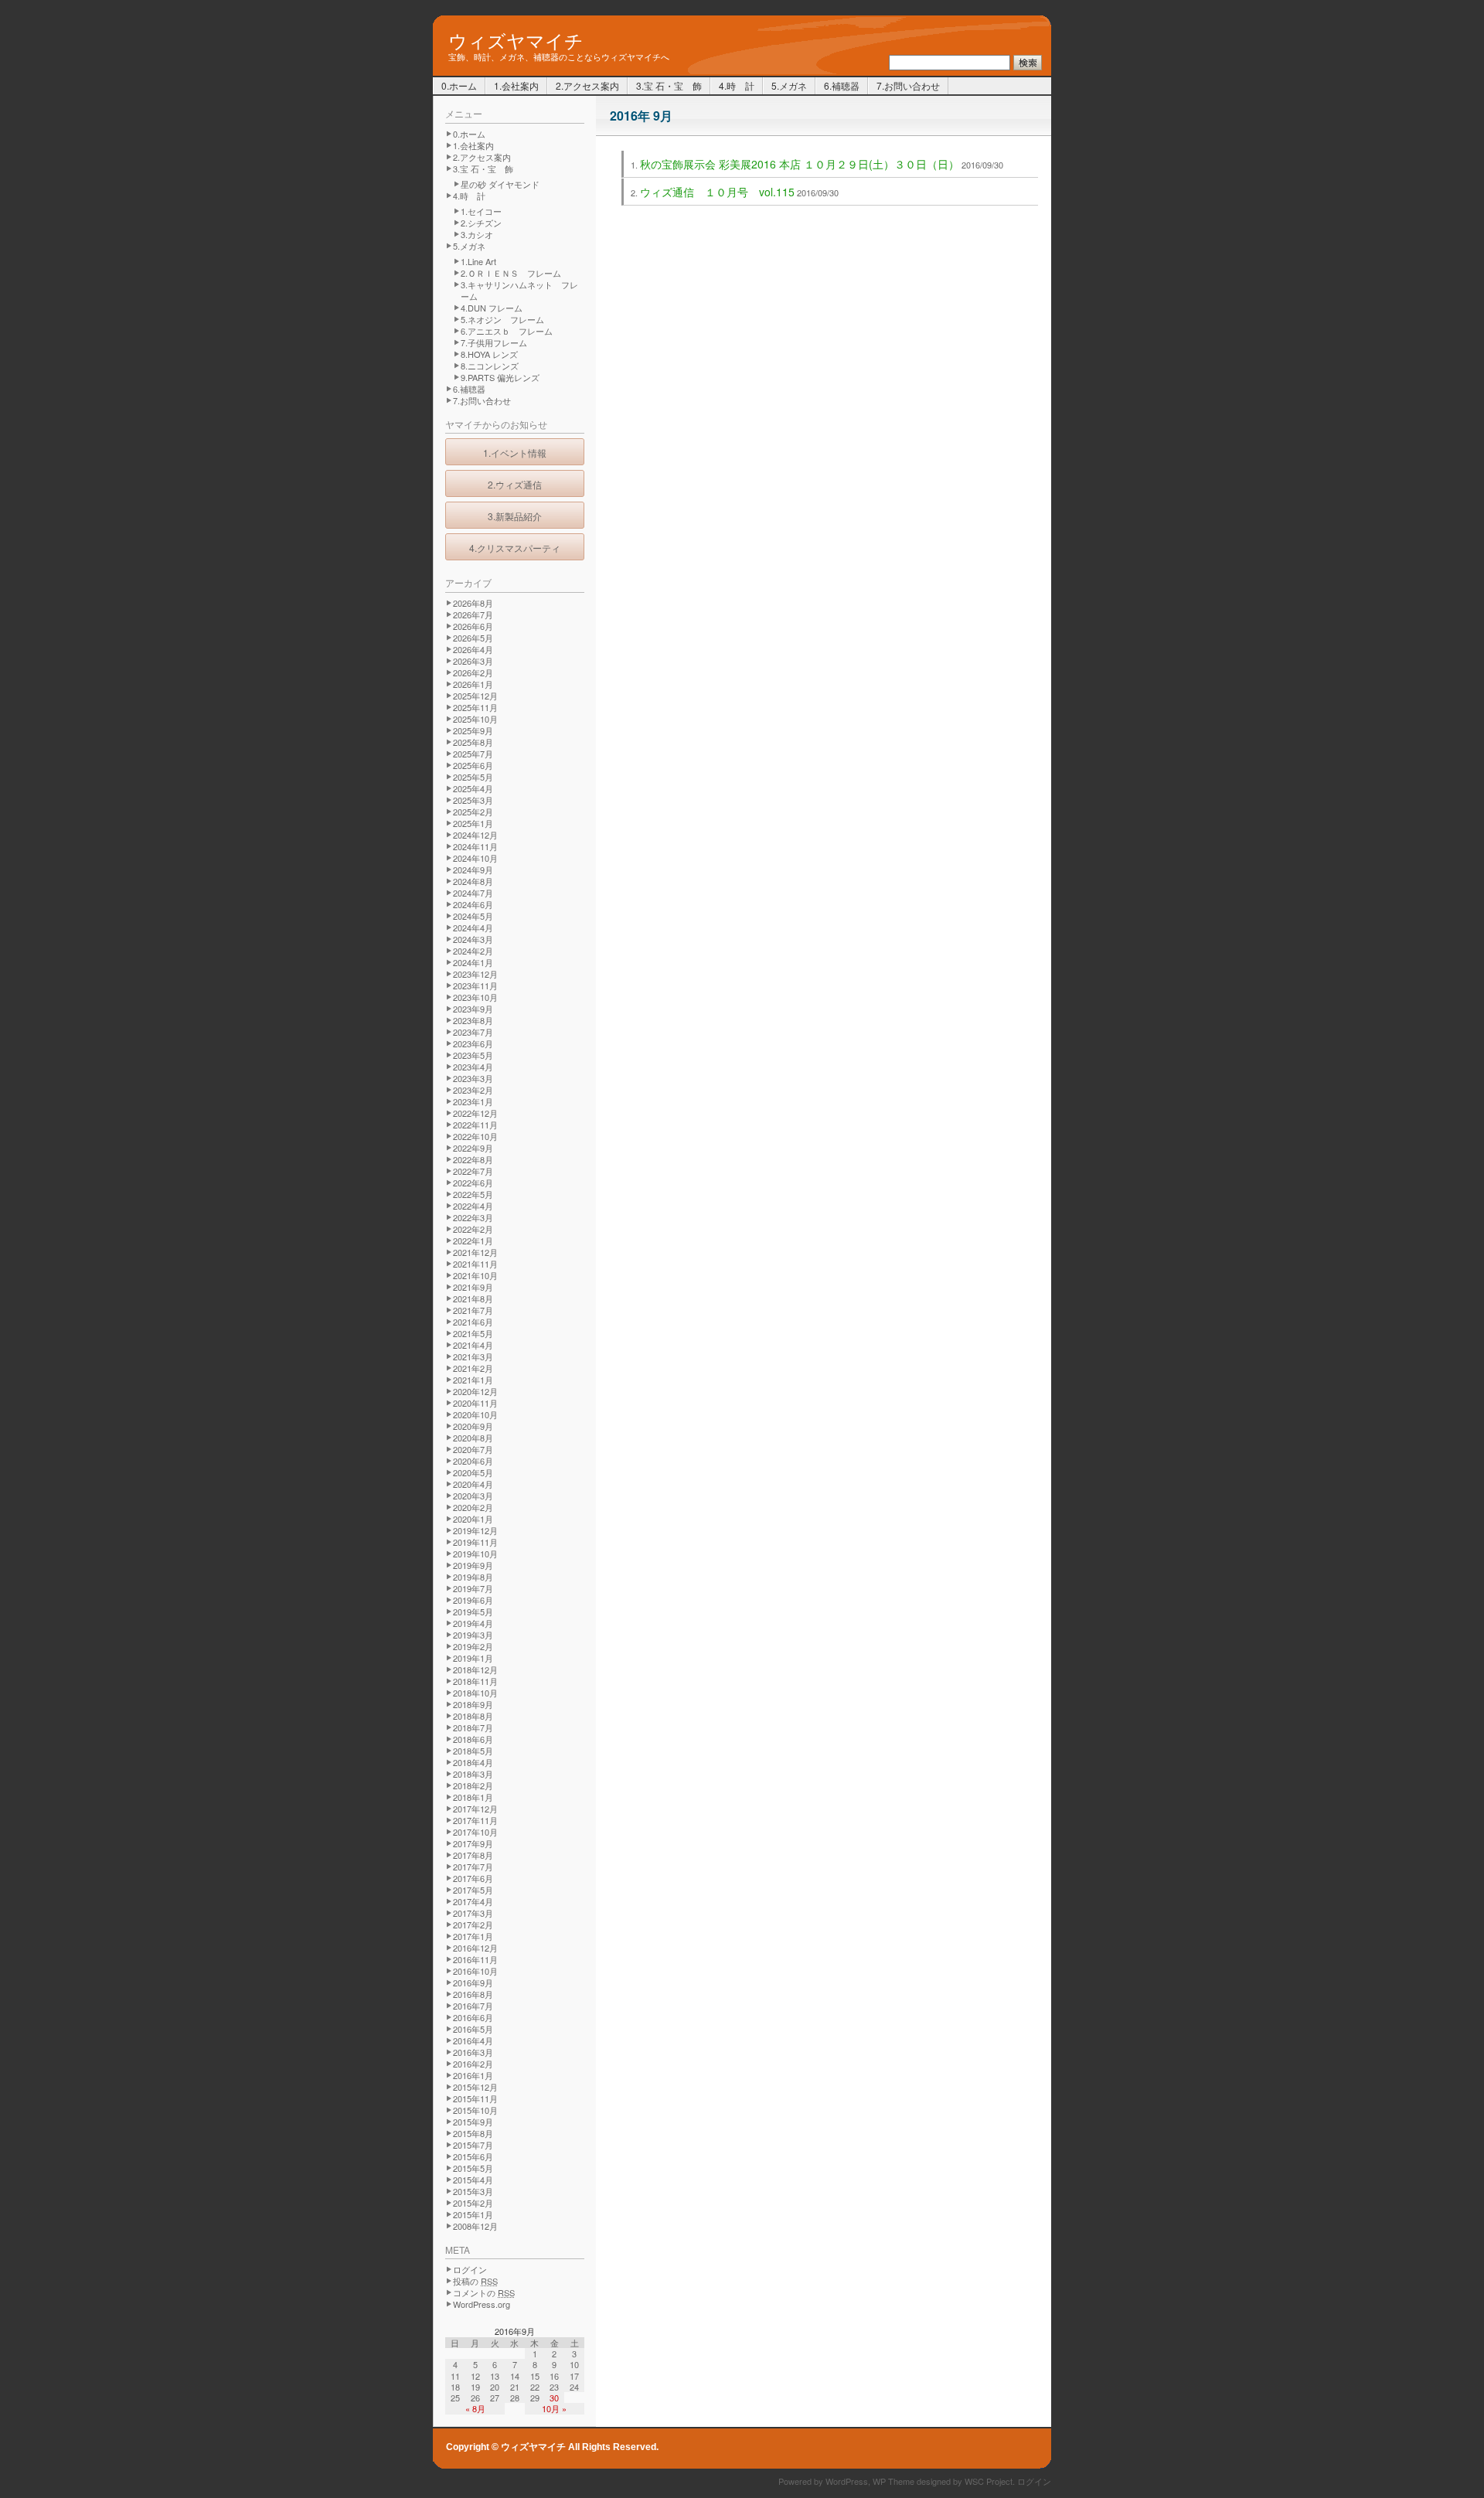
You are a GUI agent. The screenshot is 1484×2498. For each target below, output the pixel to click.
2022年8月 (473, 1159)
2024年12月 (475, 835)
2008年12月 (475, 2226)
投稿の (475, 2281)
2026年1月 (473, 684)
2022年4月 (473, 1206)
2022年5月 (473, 1194)
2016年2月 (473, 2064)
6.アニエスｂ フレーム (507, 331)
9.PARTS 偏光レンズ (500, 377)
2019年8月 (473, 1577)
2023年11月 (475, 985)
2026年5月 (473, 638)
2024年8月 (473, 881)
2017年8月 (473, 1855)
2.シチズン (481, 223)
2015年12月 (475, 2087)
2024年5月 (473, 916)
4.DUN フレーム (492, 308)
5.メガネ (789, 85)
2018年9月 (473, 1704)
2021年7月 (473, 1310)
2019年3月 (473, 1635)
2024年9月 (473, 870)
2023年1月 (473, 1101)
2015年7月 (473, 2145)
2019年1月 (473, 1658)
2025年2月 (473, 812)
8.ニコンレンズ (490, 366)
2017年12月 (475, 1809)
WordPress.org (482, 2304)
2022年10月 (475, 1136)
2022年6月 (473, 1183)
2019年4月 (473, 1623)
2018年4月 (473, 1762)
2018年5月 (473, 1751)
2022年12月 (475, 1113)
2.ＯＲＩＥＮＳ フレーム (511, 273)
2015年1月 (473, 2214)
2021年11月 (475, 1264)
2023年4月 (473, 1067)
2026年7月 (473, 614)
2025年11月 (475, 707)
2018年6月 (473, 1739)
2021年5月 (473, 1333)
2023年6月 (473, 1043)
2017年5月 (473, 1890)
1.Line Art (478, 261)
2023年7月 (473, 1032)
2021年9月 (473, 1287)
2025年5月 (473, 777)
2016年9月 (473, 1982)
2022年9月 (473, 1148)
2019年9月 (473, 1565)
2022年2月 (473, 1229)
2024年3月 (473, 939)
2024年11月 (475, 846)
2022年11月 (475, 1125)
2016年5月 (473, 2029)
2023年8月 (473, 1020)
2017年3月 (473, 1913)
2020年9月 (473, 1426)
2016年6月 (473, 2017)
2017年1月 (473, 1936)
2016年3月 (473, 2052)
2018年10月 (475, 1693)
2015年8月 (473, 2133)
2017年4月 (473, 1901)
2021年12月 (475, 1252)
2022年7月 (473, 1171)
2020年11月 (475, 1403)
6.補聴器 (842, 85)
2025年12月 (475, 696)
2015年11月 (475, 2098)
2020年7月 (473, 1449)
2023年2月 (473, 1090)
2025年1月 (473, 823)
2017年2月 (473, 1925)
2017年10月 (475, 1832)
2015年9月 (473, 2122)
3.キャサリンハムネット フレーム (519, 290)
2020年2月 (473, 1507)
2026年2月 (473, 672)
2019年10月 (475, 1554)
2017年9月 (473, 1843)
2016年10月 (475, 1971)
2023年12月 (475, 974)
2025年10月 (475, 719)
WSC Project (989, 2481)
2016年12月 (475, 1948)
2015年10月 (475, 2110)
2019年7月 (473, 1588)
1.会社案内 (516, 85)
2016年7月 (473, 2006)
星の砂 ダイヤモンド (500, 184)
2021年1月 (473, 1380)
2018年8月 (473, 1716)
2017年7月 (473, 1867)
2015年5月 (473, 2168)
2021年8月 (473, 1298)
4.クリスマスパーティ (515, 548)
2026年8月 (473, 603)
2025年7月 (473, 754)
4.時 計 (737, 85)
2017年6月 (473, 1878)
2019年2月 (473, 1646)
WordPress (847, 2481)
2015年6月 (473, 2156)
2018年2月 (473, 1785)
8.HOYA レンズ (489, 354)
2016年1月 (473, 2075)
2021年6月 (473, 1322)
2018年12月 (475, 1669)
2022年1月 (473, 1240)
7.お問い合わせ (908, 85)
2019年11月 (475, 1542)
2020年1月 (473, 1519)
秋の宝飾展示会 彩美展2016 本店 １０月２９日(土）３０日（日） (800, 164)
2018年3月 (473, 1774)
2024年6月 (473, 904)
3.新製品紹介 (515, 516)
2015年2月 (473, 2203)
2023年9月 (473, 1009)
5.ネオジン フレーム (502, 319)
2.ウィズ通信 (515, 484)
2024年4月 (473, 927)
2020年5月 (473, 1472)
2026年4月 (473, 649)
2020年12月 (475, 1391)
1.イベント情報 (515, 453)
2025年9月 (473, 730)
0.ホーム (459, 85)
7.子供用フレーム (494, 342)
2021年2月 (473, 1368)
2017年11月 (475, 1820)
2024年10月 (475, 858)
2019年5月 (473, 1611)
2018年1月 (473, 1797)
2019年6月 (473, 1600)
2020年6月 (473, 1461)
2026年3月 (473, 661)
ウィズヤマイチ (516, 39)
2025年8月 (473, 742)
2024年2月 (473, 951)
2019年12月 (475, 1530)
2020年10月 (475, 1414)
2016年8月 (473, 1994)
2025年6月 (473, 765)
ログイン (470, 2269)
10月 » (554, 2408)
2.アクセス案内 (587, 85)
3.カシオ (477, 234)
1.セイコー (481, 211)
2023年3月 (473, 1078)
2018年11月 (475, 1681)
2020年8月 (473, 1438)
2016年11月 (475, 1959)
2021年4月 (473, 1345)
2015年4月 (473, 2180)
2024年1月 (473, 962)
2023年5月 (473, 1055)
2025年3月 (473, 800)
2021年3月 (473, 1356)
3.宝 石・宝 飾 (669, 85)
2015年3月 (473, 2191)
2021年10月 (475, 1275)
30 (554, 2398)
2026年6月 (473, 626)
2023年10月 (475, 997)
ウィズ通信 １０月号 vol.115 (717, 192)
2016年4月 (473, 2040)
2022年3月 (473, 1217)
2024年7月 (473, 893)
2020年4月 (473, 1484)
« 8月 (475, 2408)
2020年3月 (473, 1496)
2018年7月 (473, 1727)
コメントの (484, 2292)
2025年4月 (473, 788)
